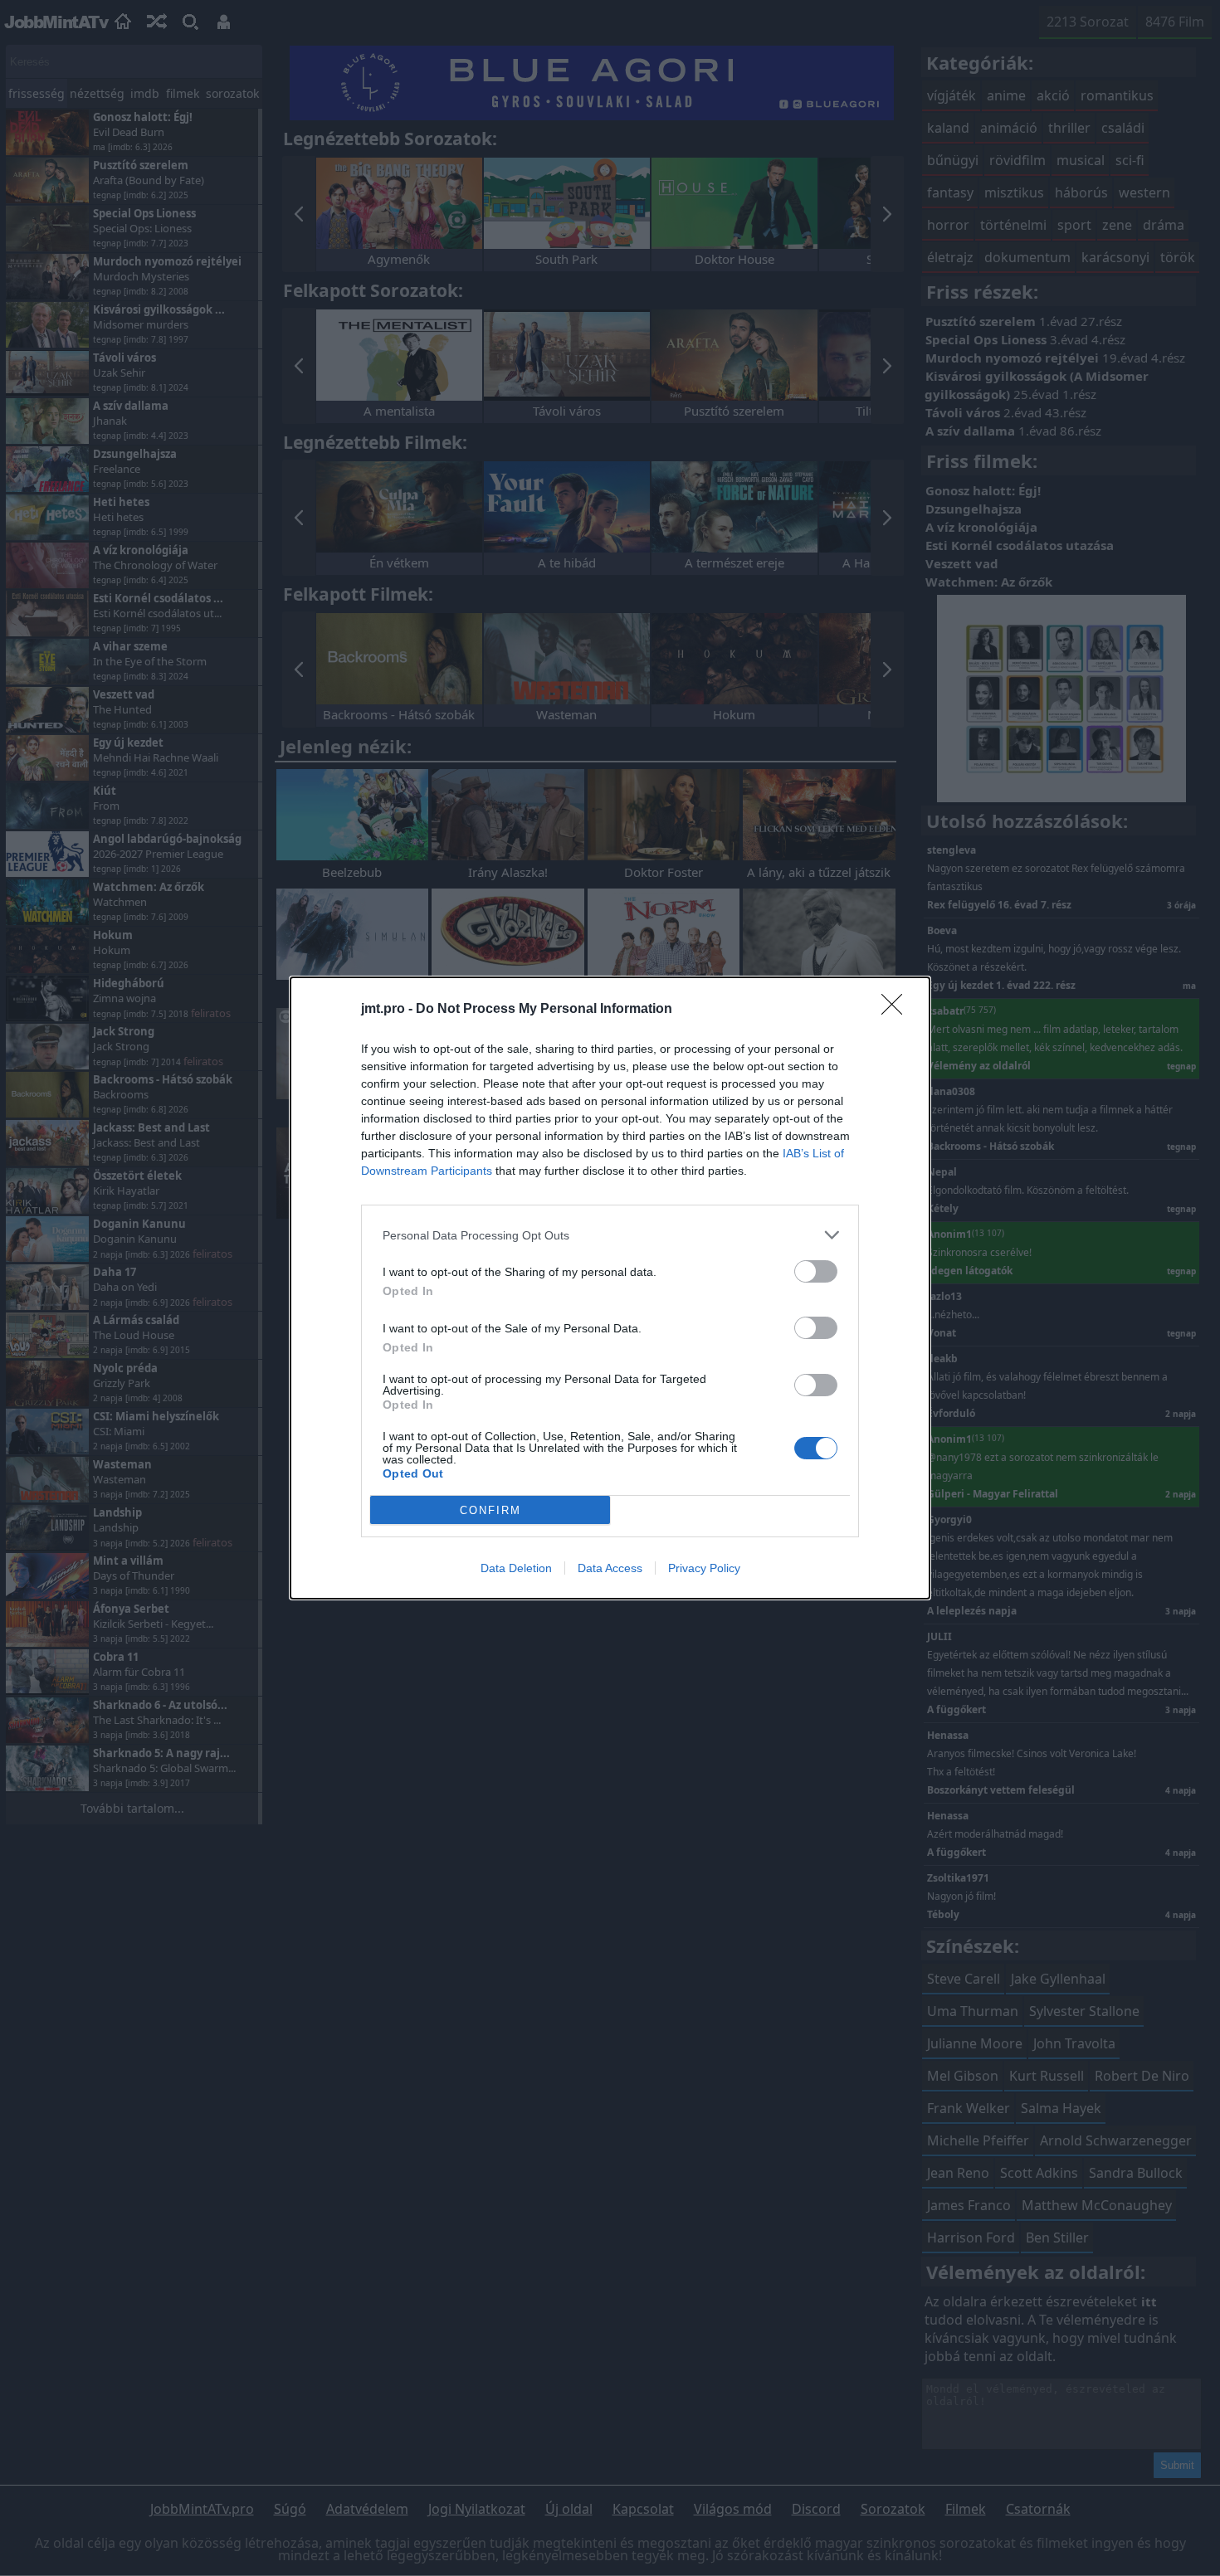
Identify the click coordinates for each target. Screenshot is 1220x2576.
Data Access (610, 1568)
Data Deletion (516, 1568)
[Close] (897, 1010)
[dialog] (610, 1288)
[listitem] (610, 1235)
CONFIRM (490, 1510)
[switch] (816, 1271)
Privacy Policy (704, 1568)
